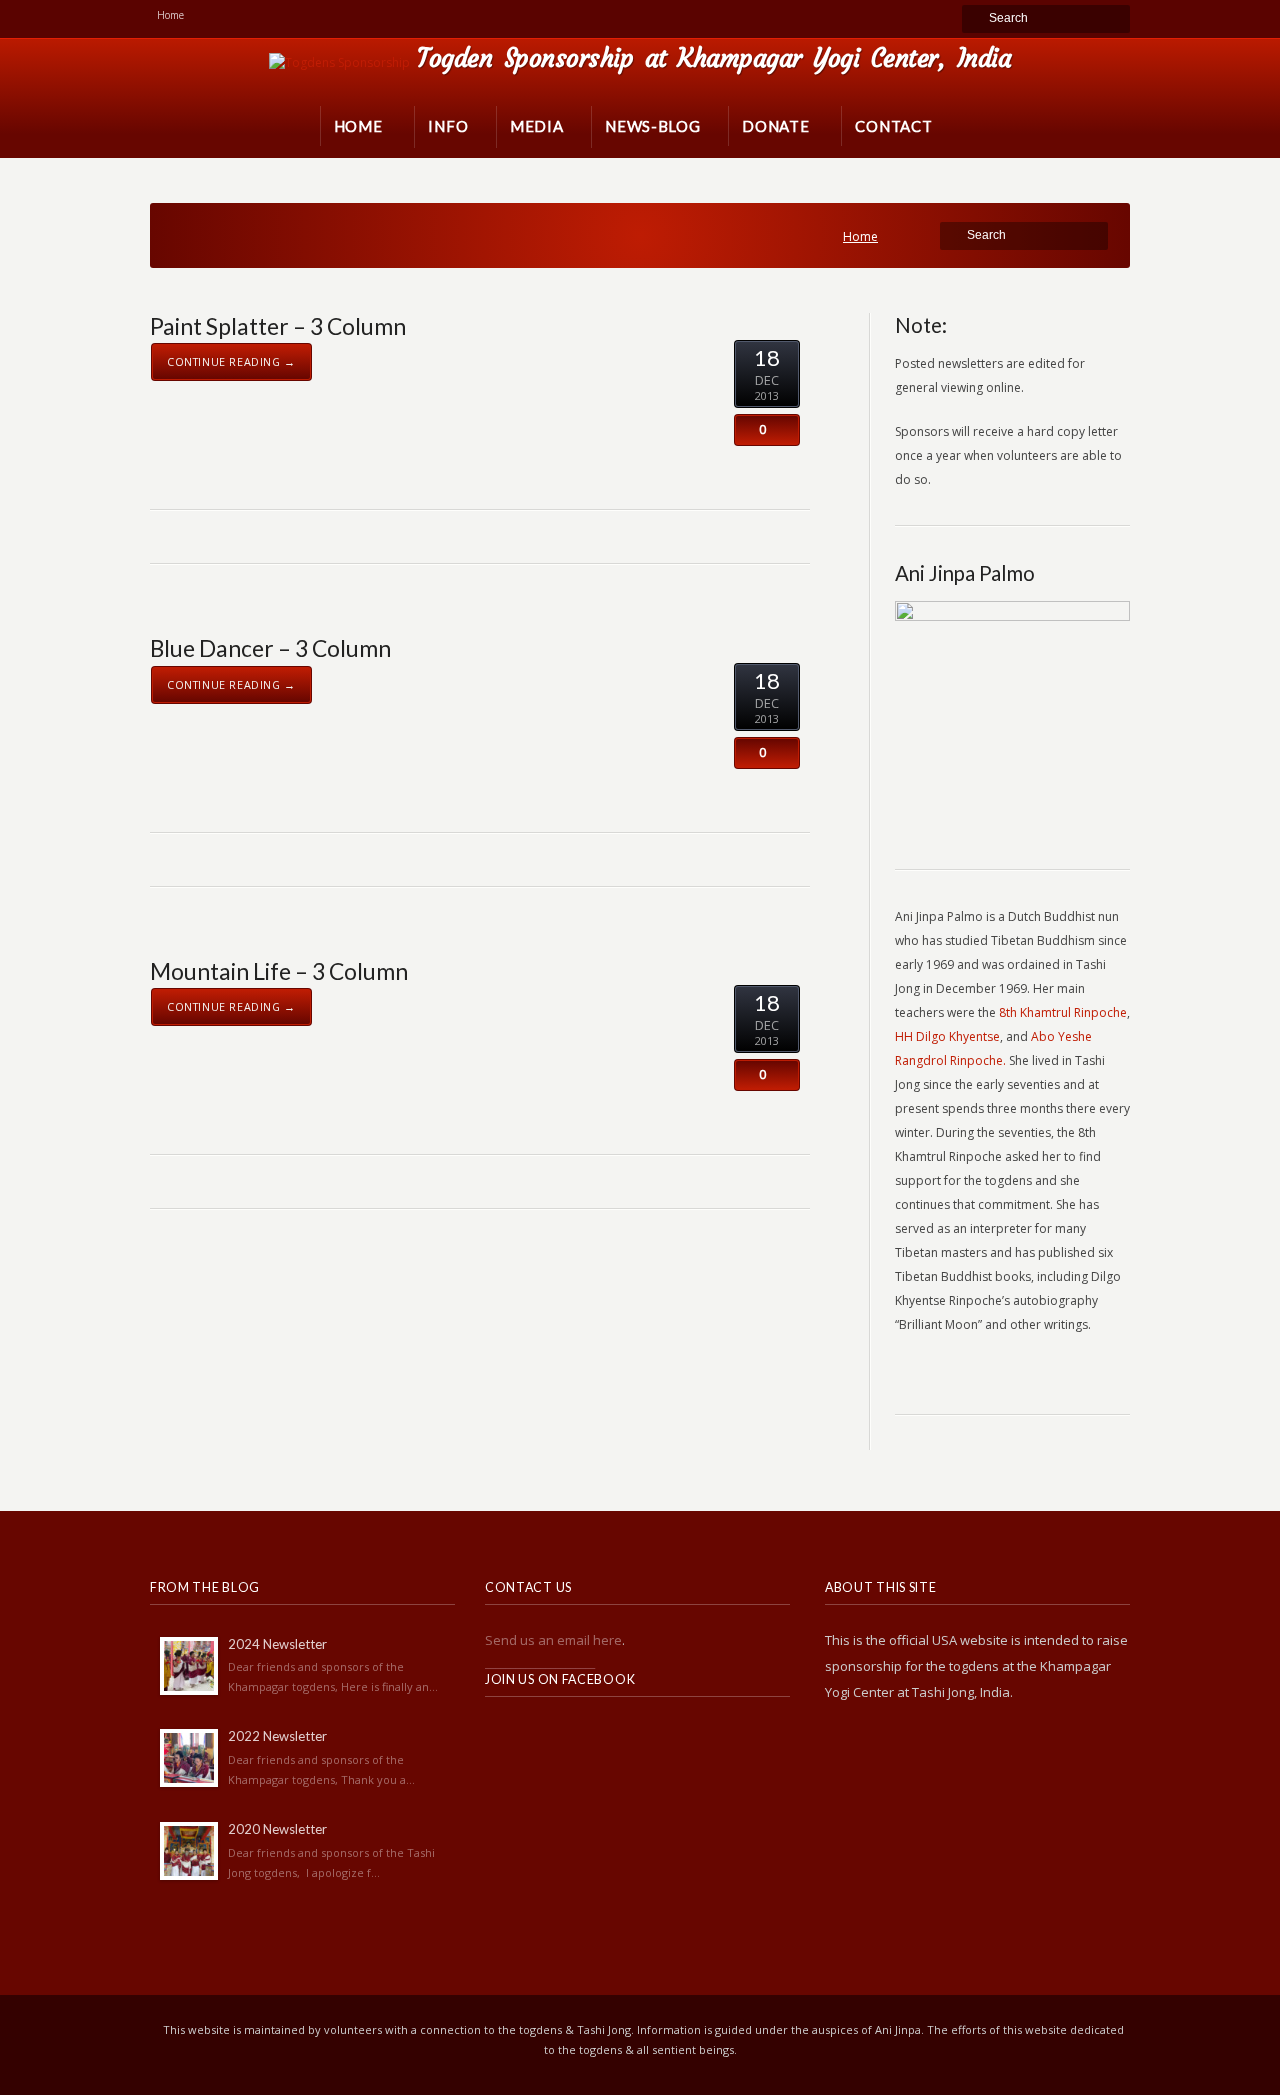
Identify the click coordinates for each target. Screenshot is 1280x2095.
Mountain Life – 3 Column (279, 971)
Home (860, 236)
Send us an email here (553, 1640)
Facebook (545, 1735)
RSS (501, 1735)
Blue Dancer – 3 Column (270, 648)
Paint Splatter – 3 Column (278, 326)
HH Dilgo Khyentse (947, 1036)
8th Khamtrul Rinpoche (1063, 1012)
